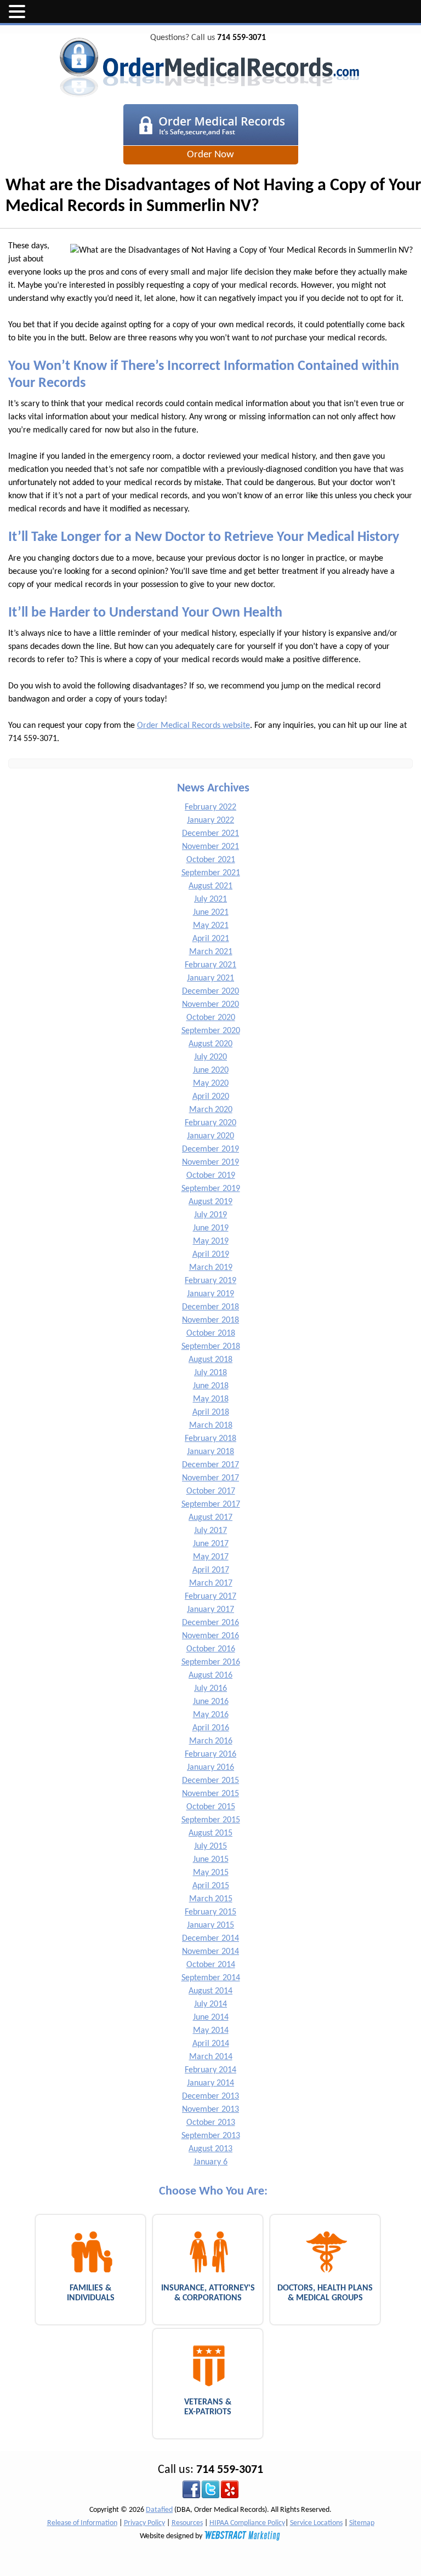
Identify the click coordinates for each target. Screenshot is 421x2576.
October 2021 (211, 860)
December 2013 (210, 2096)
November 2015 (210, 1794)
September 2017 (211, 1504)
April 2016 (211, 1728)
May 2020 (211, 1084)
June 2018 (211, 1386)
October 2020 (211, 1018)
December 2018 (210, 1307)
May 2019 (211, 1241)
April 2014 (211, 2044)
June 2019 (211, 1228)
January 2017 (210, 1610)
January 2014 (210, 2083)
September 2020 (211, 1031)
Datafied (159, 2510)
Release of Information (82, 2523)
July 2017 (210, 1531)
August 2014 (210, 1991)
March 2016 (211, 1741)
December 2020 (210, 991)
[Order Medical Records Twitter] (210, 2489)
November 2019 (210, 1162)
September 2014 (211, 1978)
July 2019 (210, 1215)
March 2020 (211, 1110)
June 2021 (211, 913)
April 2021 (211, 939)
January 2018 (210, 1452)
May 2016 (211, 1715)
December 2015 (210, 1781)
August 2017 (210, 1518)
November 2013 (210, 2110)
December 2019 (210, 1149)
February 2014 (210, 2070)
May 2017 (211, 1557)
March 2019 (211, 1268)
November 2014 (210, 1952)
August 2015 (210, 1833)
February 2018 (210, 1439)
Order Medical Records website (194, 726)
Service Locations (316, 2523)
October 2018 (211, 1333)
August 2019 (210, 1202)
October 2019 (211, 1176)
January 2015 (210, 1925)
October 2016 (211, 1649)
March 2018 (211, 1426)
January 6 (210, 2162)
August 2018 (210, 1360)
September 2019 (211, 1189)
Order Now (210, 155)
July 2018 (210, 1373)
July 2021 (210, 899)
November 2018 (210, 1320)
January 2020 (210, 1136)
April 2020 (211, 1097)
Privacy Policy (144, 2523)
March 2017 (211, 1583)
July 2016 (210, 1689)
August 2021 (210, 886)
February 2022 (210, 807)
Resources (187, 2523)
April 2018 (211, 1412)
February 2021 (210, 965)
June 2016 (211, 1702)
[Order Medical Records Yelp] (230, 2489)
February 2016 (210, 1754)
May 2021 (211, 926)
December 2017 (210, 1465)
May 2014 (211, 2031)
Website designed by (172, 2536)
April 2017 (211, 1570)
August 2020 (210, 1044)
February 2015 (210, 1912)
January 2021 (210, 978)
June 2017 (211, 1544)
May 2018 (211, 1399)
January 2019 (210, 1294)
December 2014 (210, 1939)
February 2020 (210, 1123)
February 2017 (210, 1597)
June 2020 (211, 1070)
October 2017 (211, 1491)
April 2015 (211, 1886)
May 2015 (211, 1873)
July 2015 (210, 1846)
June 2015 (211, 1860)
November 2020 (210, 1005)
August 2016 (210, 1675)
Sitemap (362, 2523)
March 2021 (211, 952)
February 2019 (210, 1281)
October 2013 (211, 2123)
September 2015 (211, 1820)
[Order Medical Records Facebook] (191, 2489)
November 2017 (210, 1478)
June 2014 (211, 2018)
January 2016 (210, 1768)
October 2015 (211, 1807)
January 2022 (210, 820)
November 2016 (210, 1636)
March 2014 (211, 2057)
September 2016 (211, 1662)
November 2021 (210, 847)
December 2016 (210, 1623)
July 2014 (210, 2004)
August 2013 (210, 2149)
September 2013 (211, 2136)
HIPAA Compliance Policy (247, 2523)
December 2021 (210, 834)
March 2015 (211, 1899)
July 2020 (210, 1057)
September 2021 (211, 873)
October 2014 (211, 1965)
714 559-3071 (241, 38)
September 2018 (211, 1347)
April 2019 (211, 1255)
